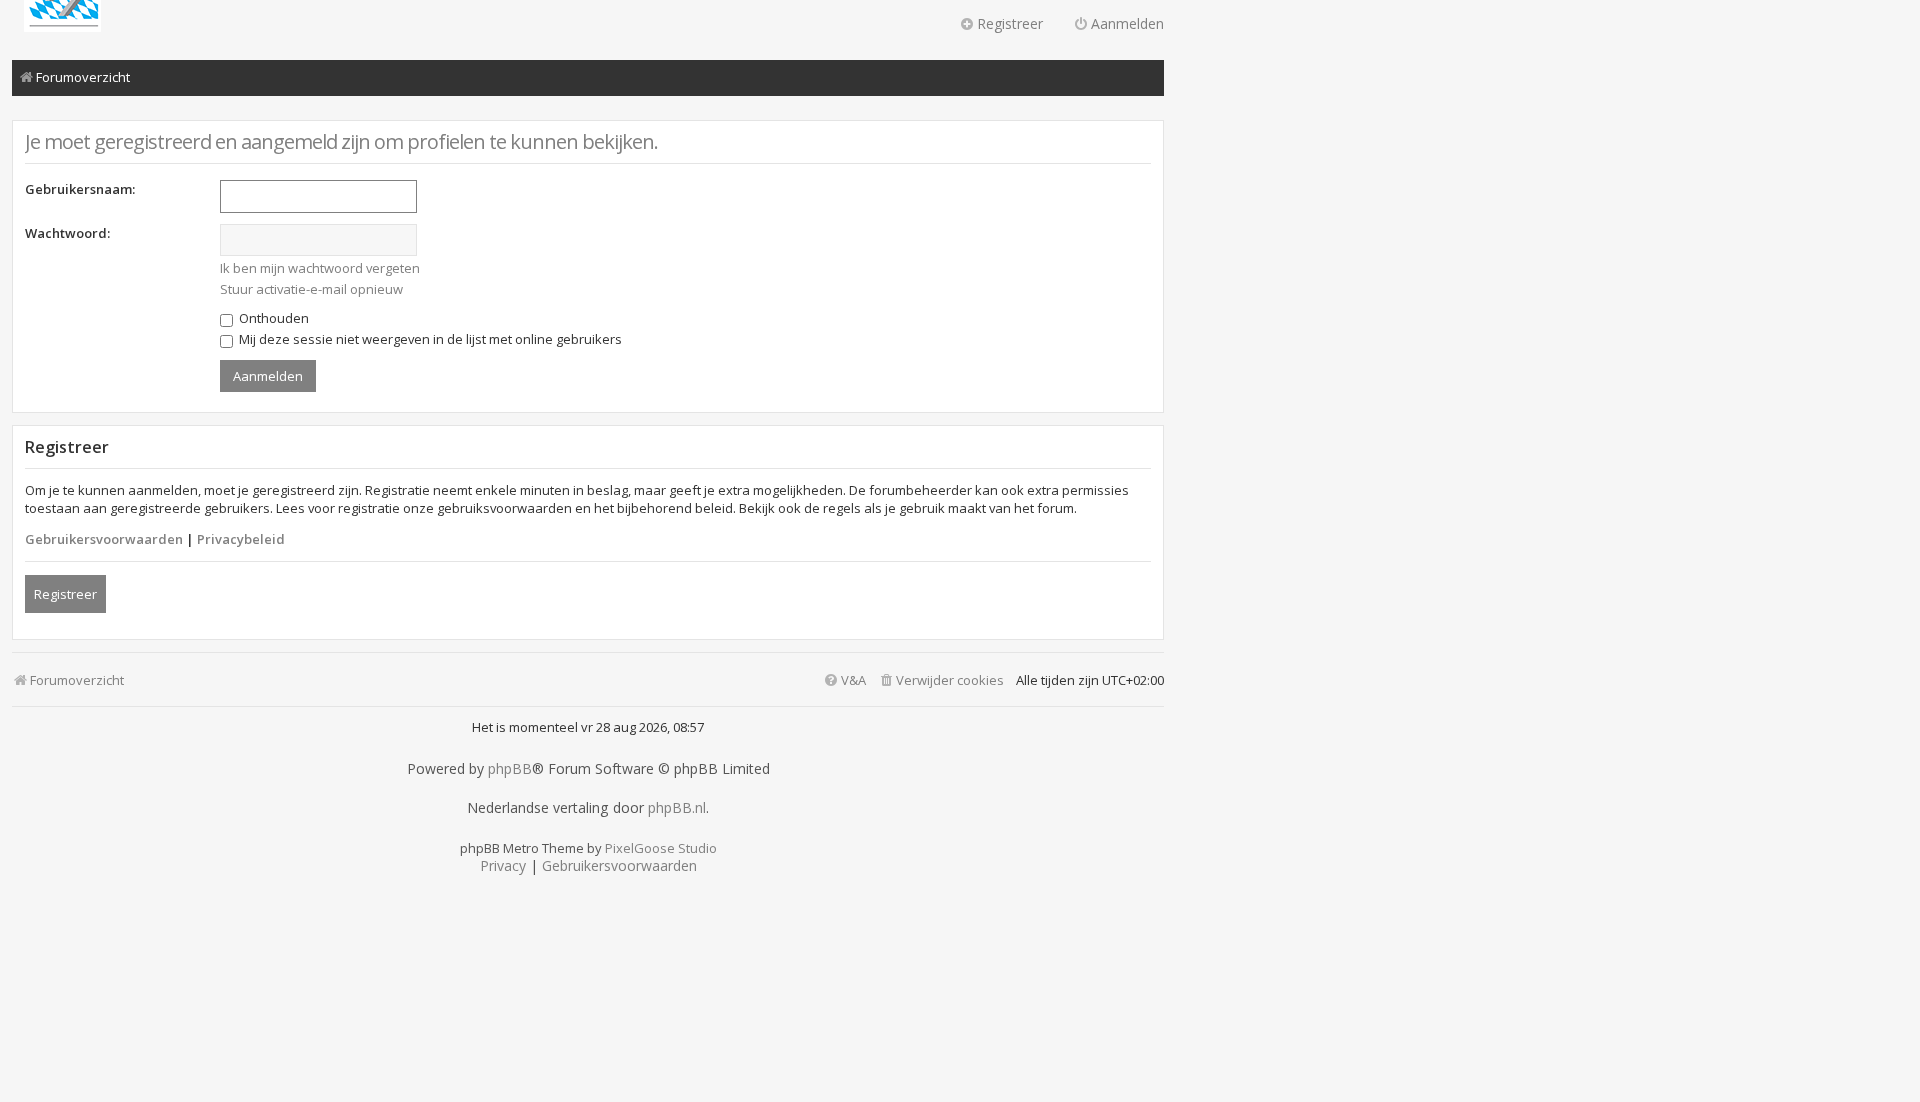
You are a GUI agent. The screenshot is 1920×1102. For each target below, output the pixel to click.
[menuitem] (941, 680)
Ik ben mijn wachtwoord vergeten (320, 268)
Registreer (65, 594)
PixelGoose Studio (661, 848)
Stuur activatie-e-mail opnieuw (311, 289)
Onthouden (272, 318)
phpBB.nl (677, 808)
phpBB (510, 769)
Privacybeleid (241, 539)
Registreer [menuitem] (1010, 23)
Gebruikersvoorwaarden (104, 539)
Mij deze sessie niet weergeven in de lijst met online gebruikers (429, 339)
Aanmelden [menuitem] (1127, 23)
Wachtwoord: (67, 233)
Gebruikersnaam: (80, 189)
